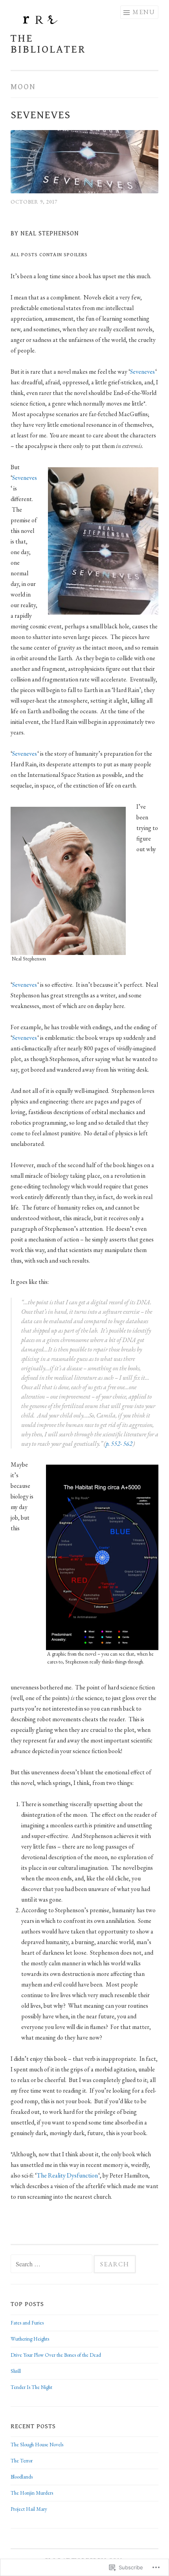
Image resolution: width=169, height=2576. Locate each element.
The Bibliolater (48, 44)
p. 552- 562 (119, 1444)
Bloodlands (22, 2477)
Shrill (16, 2371)
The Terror (22, 2461)
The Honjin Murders (32, 2493)
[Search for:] (52, 2265)
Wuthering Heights (30, 2339)
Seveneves (40, 115)
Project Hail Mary (29, 2509)
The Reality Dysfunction (67, 2175)
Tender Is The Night (31, 2387)
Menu (144, 12)
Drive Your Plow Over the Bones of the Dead (56, 2355)
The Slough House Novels (37, 2445)
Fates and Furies (27, 2323)
